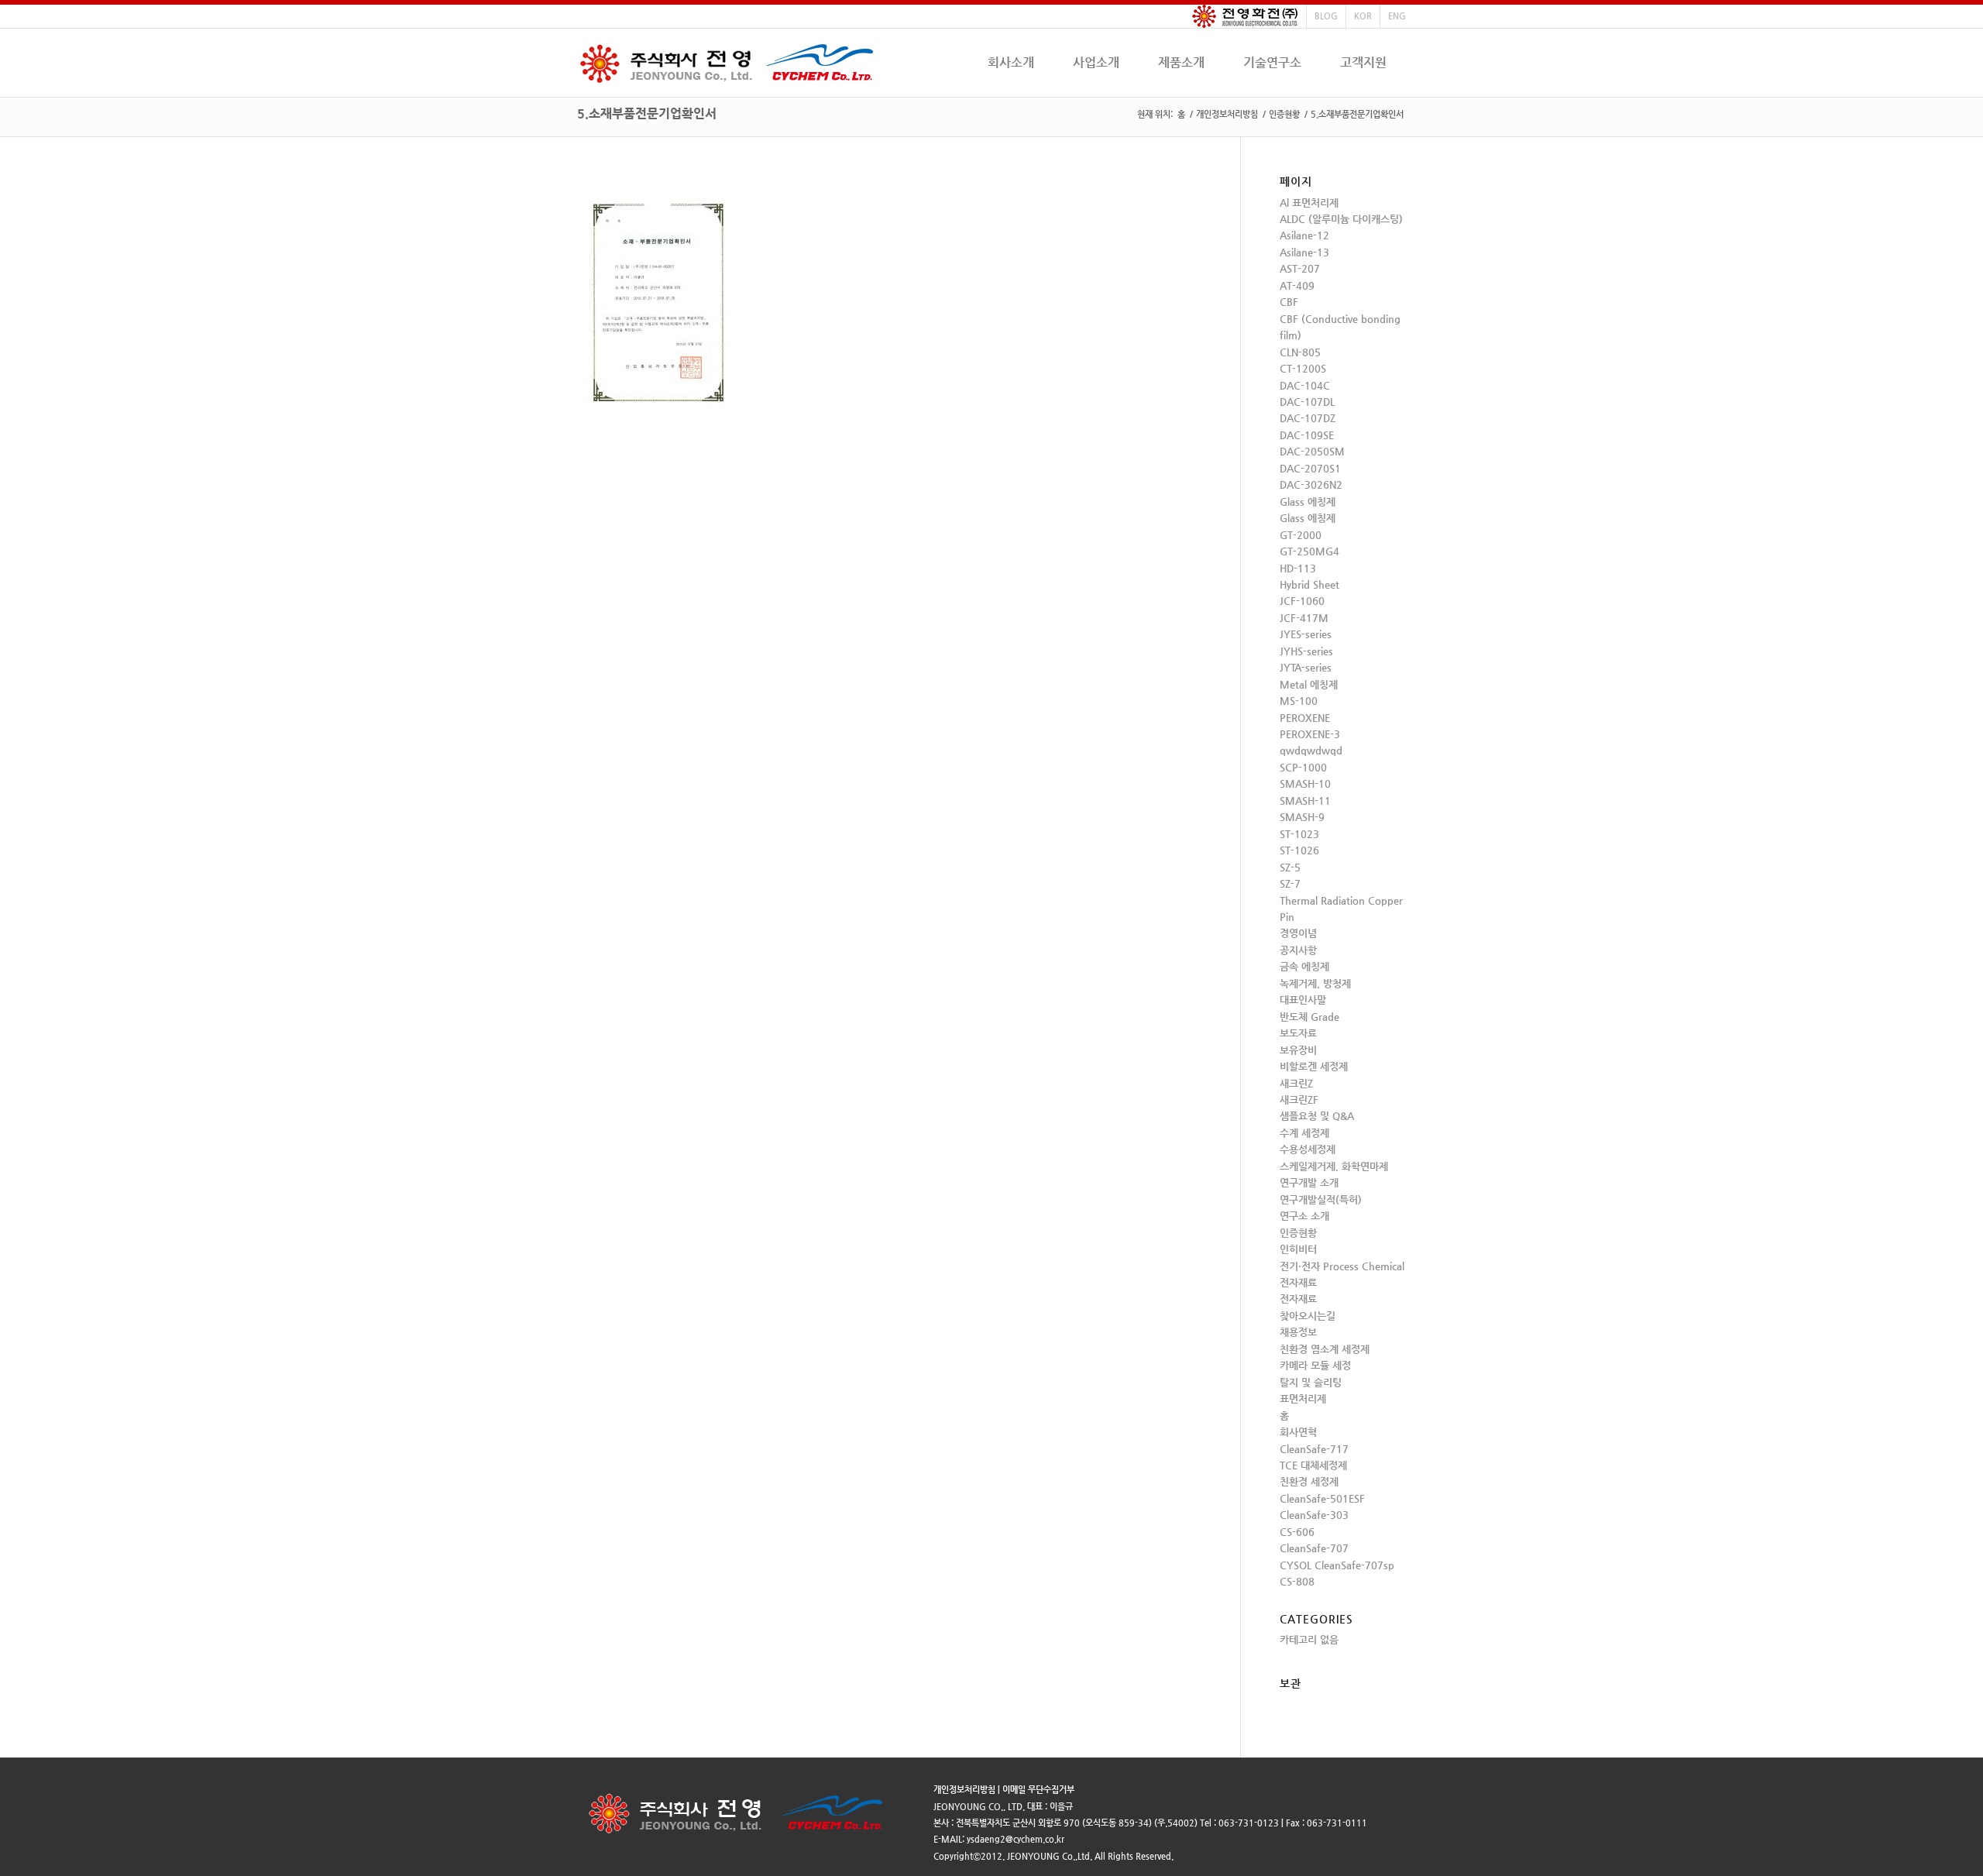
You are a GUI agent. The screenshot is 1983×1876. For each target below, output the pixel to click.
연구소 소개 (1304, 1216)
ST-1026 (1299, 850)
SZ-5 (1290, 867)
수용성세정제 (1308, 1149)
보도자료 (1298, 1033)
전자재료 (1298, 1282)
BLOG (1326, 16)
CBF (1289, 302)
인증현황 (1284, 114)
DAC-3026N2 (1311, 484)
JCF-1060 (1302, 601)
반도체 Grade (1309, 1017)
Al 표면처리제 (1309, 203)
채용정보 (1298, 1332)
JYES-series (1306, 634)
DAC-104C (1305, 385)
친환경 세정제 (1309, 1481)
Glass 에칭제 (1308, 502)
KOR (1363, 16)
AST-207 (1300, 268)
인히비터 (1298, 1249)
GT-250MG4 (1309, 551)
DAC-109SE (1307, 435)
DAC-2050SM (1312, 451)
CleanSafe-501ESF (1322, 1498)
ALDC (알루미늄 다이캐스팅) (1341, 219)
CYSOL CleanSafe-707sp (1337, 1565)
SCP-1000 (1303, 767)
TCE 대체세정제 (1313, 1465)
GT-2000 (1301, 535)
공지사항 (1298, 950)
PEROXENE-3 (1310, 734)
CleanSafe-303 (1314, 1515)
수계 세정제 (1304, 1133)
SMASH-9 (1302, 817)
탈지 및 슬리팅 (1311, 1382)
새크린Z (1296, 1083)
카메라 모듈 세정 (1315, 1365)
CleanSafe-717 (1314, 1449)
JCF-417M (1304, 618)
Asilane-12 (1304, 235)
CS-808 (1297, 1581)
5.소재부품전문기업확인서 (647, 113)
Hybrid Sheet (1309, 584)
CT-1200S (1303, 368)
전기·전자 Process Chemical (1342, 1266)
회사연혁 (1298, 1432)
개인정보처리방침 (1227, 114)
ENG (1397, 16)
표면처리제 (1303, 1398)
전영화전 (1245, 16)
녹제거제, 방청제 (1315, 983)
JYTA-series (1306, 667)
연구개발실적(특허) (1321, 1199)
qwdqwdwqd (1311, 750)
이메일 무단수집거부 (1038, 1790)
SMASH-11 (1305, 801)
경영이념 (1298, 933)
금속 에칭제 (1304, 966)
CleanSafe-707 (1314, 1548)
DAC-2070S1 (1310, 468)
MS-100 (1299, 701)
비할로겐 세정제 (1314, 1066)
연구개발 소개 (1309, 1182)
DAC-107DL (1307, 402)
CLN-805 (1300, 352)
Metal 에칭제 (1309, 684)
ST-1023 (1299, 834)
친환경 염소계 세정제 (1325, 1349)
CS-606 (1297, 1532)
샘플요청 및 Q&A (1317, 1116)
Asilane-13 (1304, 252)
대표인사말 (1303, 1000)
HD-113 (1298, 568)
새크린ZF (1299, 1099)
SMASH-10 (1305, 783)
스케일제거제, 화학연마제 (1334, 1166)
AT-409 (1297, 285)
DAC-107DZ (1308, 418)
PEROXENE (1305, 718)
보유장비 (1298, 1050)
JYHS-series (1306, 651)
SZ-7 (1290, 883)
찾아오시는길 (1308, 1316)
